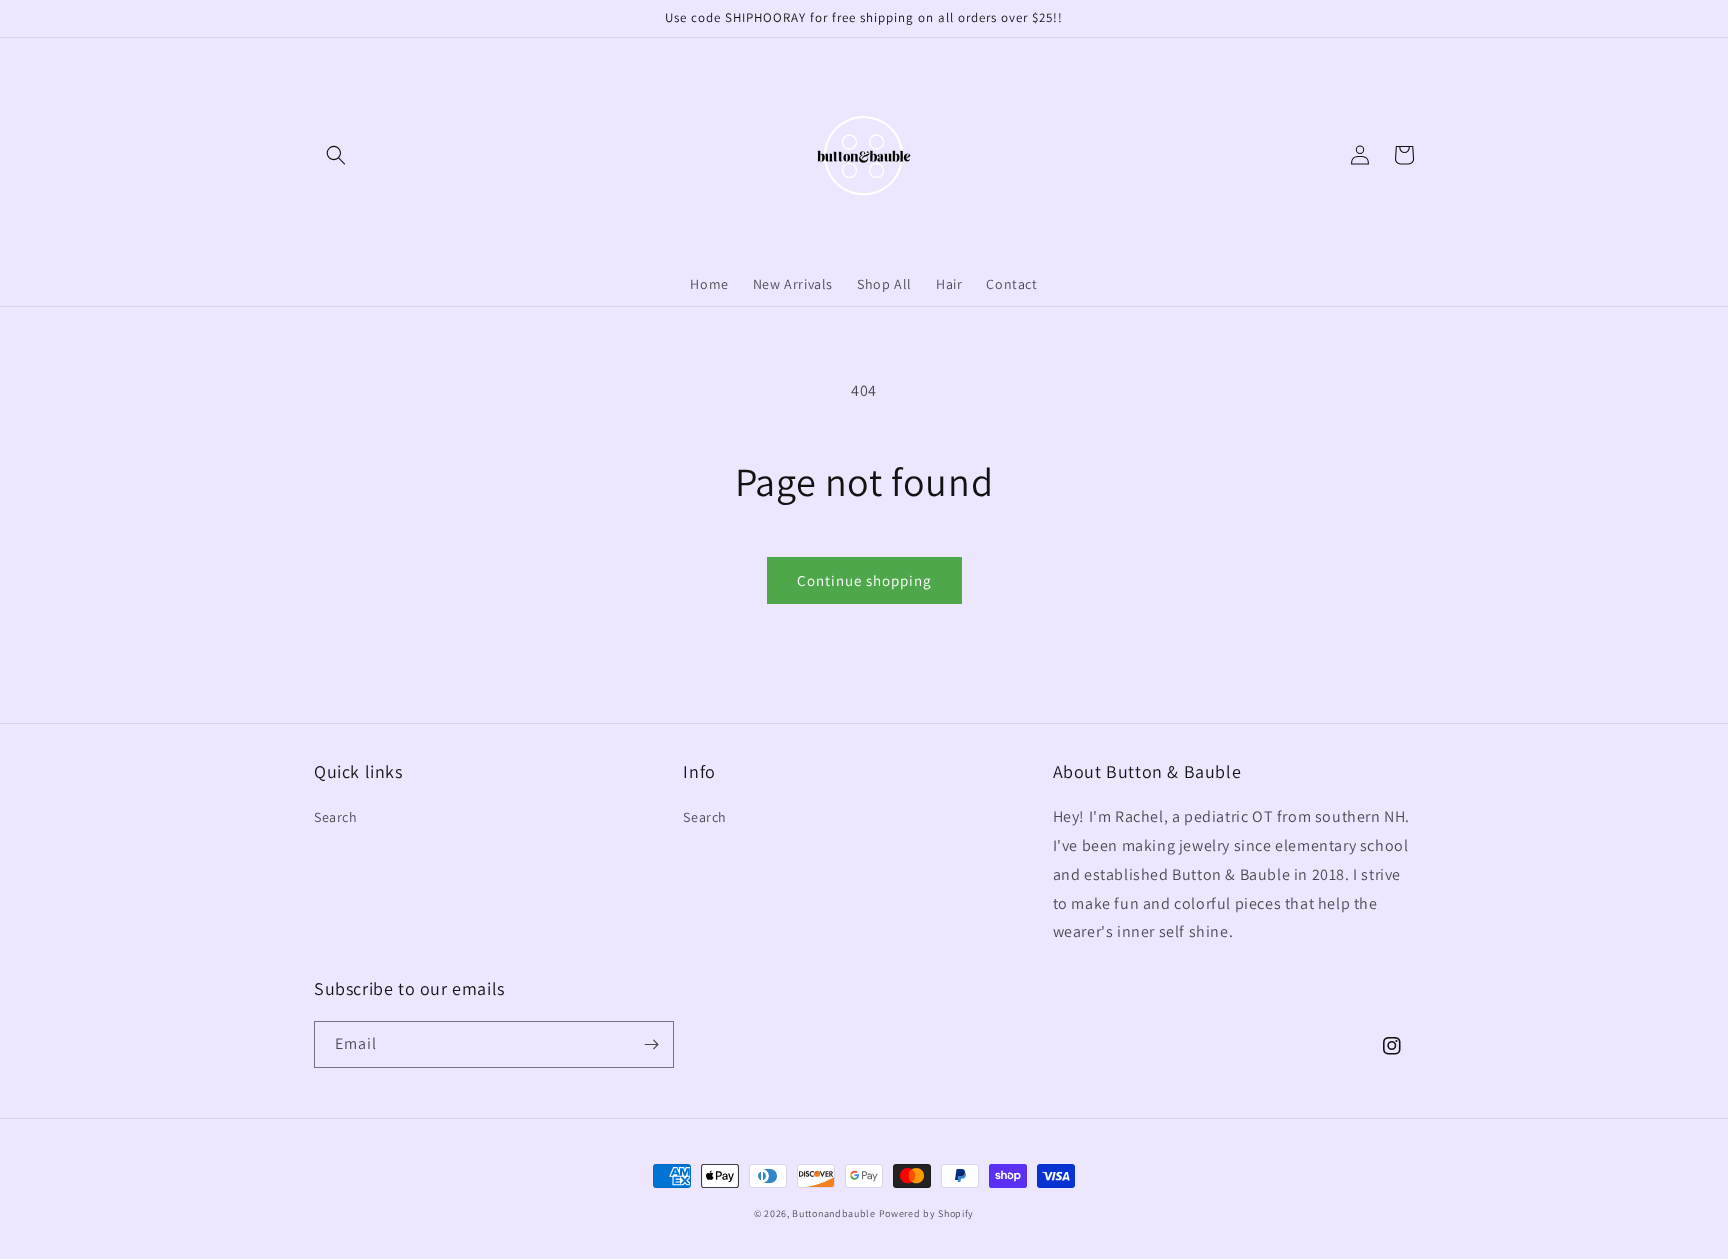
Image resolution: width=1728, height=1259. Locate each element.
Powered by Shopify (927, 1213)
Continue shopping (864, 580)
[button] (336, 155)
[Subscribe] (651, 1044)
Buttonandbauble (834, 1213)
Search (336, 817)
